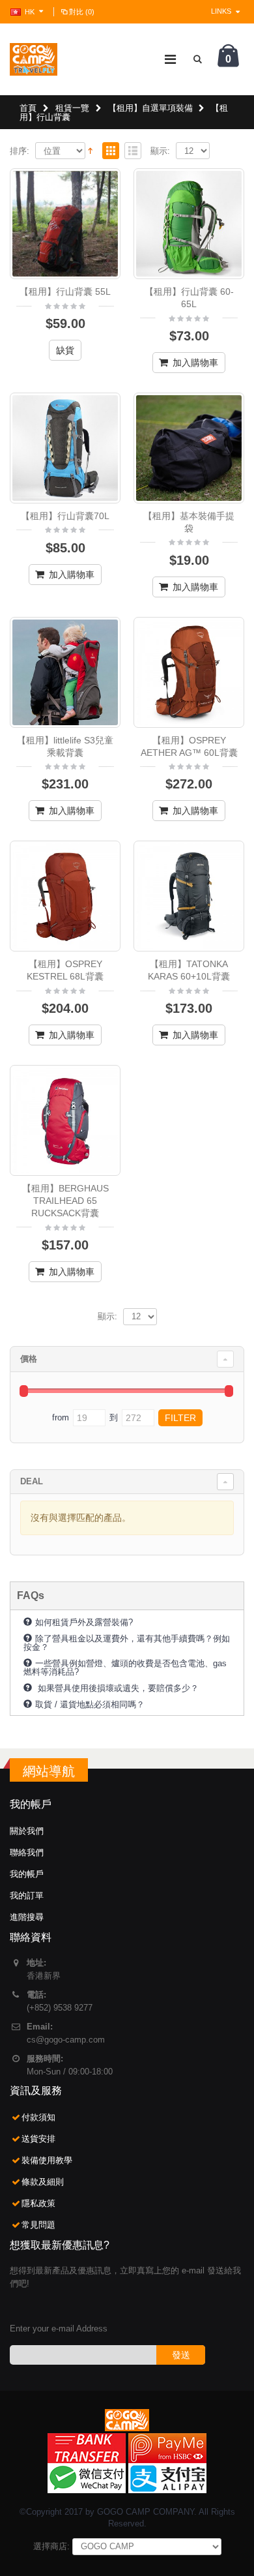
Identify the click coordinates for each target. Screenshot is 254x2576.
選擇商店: (51, 2546)
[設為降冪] (90, 150)
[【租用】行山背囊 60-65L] (189, 224)
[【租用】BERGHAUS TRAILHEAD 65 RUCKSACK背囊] (65, 1120)
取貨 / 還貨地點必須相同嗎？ (90, 1704)
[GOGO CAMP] (34, 59)
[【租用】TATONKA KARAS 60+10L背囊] (189, 896)
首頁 (28, 108)
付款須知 (38, 2117)
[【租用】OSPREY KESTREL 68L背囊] (65, 896)
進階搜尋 (27, 1917)
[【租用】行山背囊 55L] (65, 224)
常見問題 (38, 2225)
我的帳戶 (27, 1874)
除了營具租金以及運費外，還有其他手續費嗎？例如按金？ (127, 1642)
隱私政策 (38, 2203)
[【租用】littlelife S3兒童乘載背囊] (65, 672)
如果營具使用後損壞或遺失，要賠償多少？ (117, 1688)
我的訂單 (27, 1895)
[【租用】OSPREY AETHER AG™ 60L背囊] (189, 672)
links (221, 11)
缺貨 (65, 350)
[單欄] (133, 152)
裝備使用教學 (47, 2160)
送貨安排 (38, 2139)
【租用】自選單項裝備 (150, 108)
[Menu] (170, 59)
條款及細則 (43, 2182)
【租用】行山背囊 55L (65, 292)
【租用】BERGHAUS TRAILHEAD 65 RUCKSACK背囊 (65, 1201)
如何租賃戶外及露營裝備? (84, 1622)
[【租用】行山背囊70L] (65, 448)
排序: (20, 151)
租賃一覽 (72, 108)
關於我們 (27, 1831)
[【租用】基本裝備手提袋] (189, 448)
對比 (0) (82, 12)
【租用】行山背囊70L (65, 516)
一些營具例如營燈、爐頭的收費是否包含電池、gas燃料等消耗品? (125, 1667)
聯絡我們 (27, 1852)
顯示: (160, 151)
